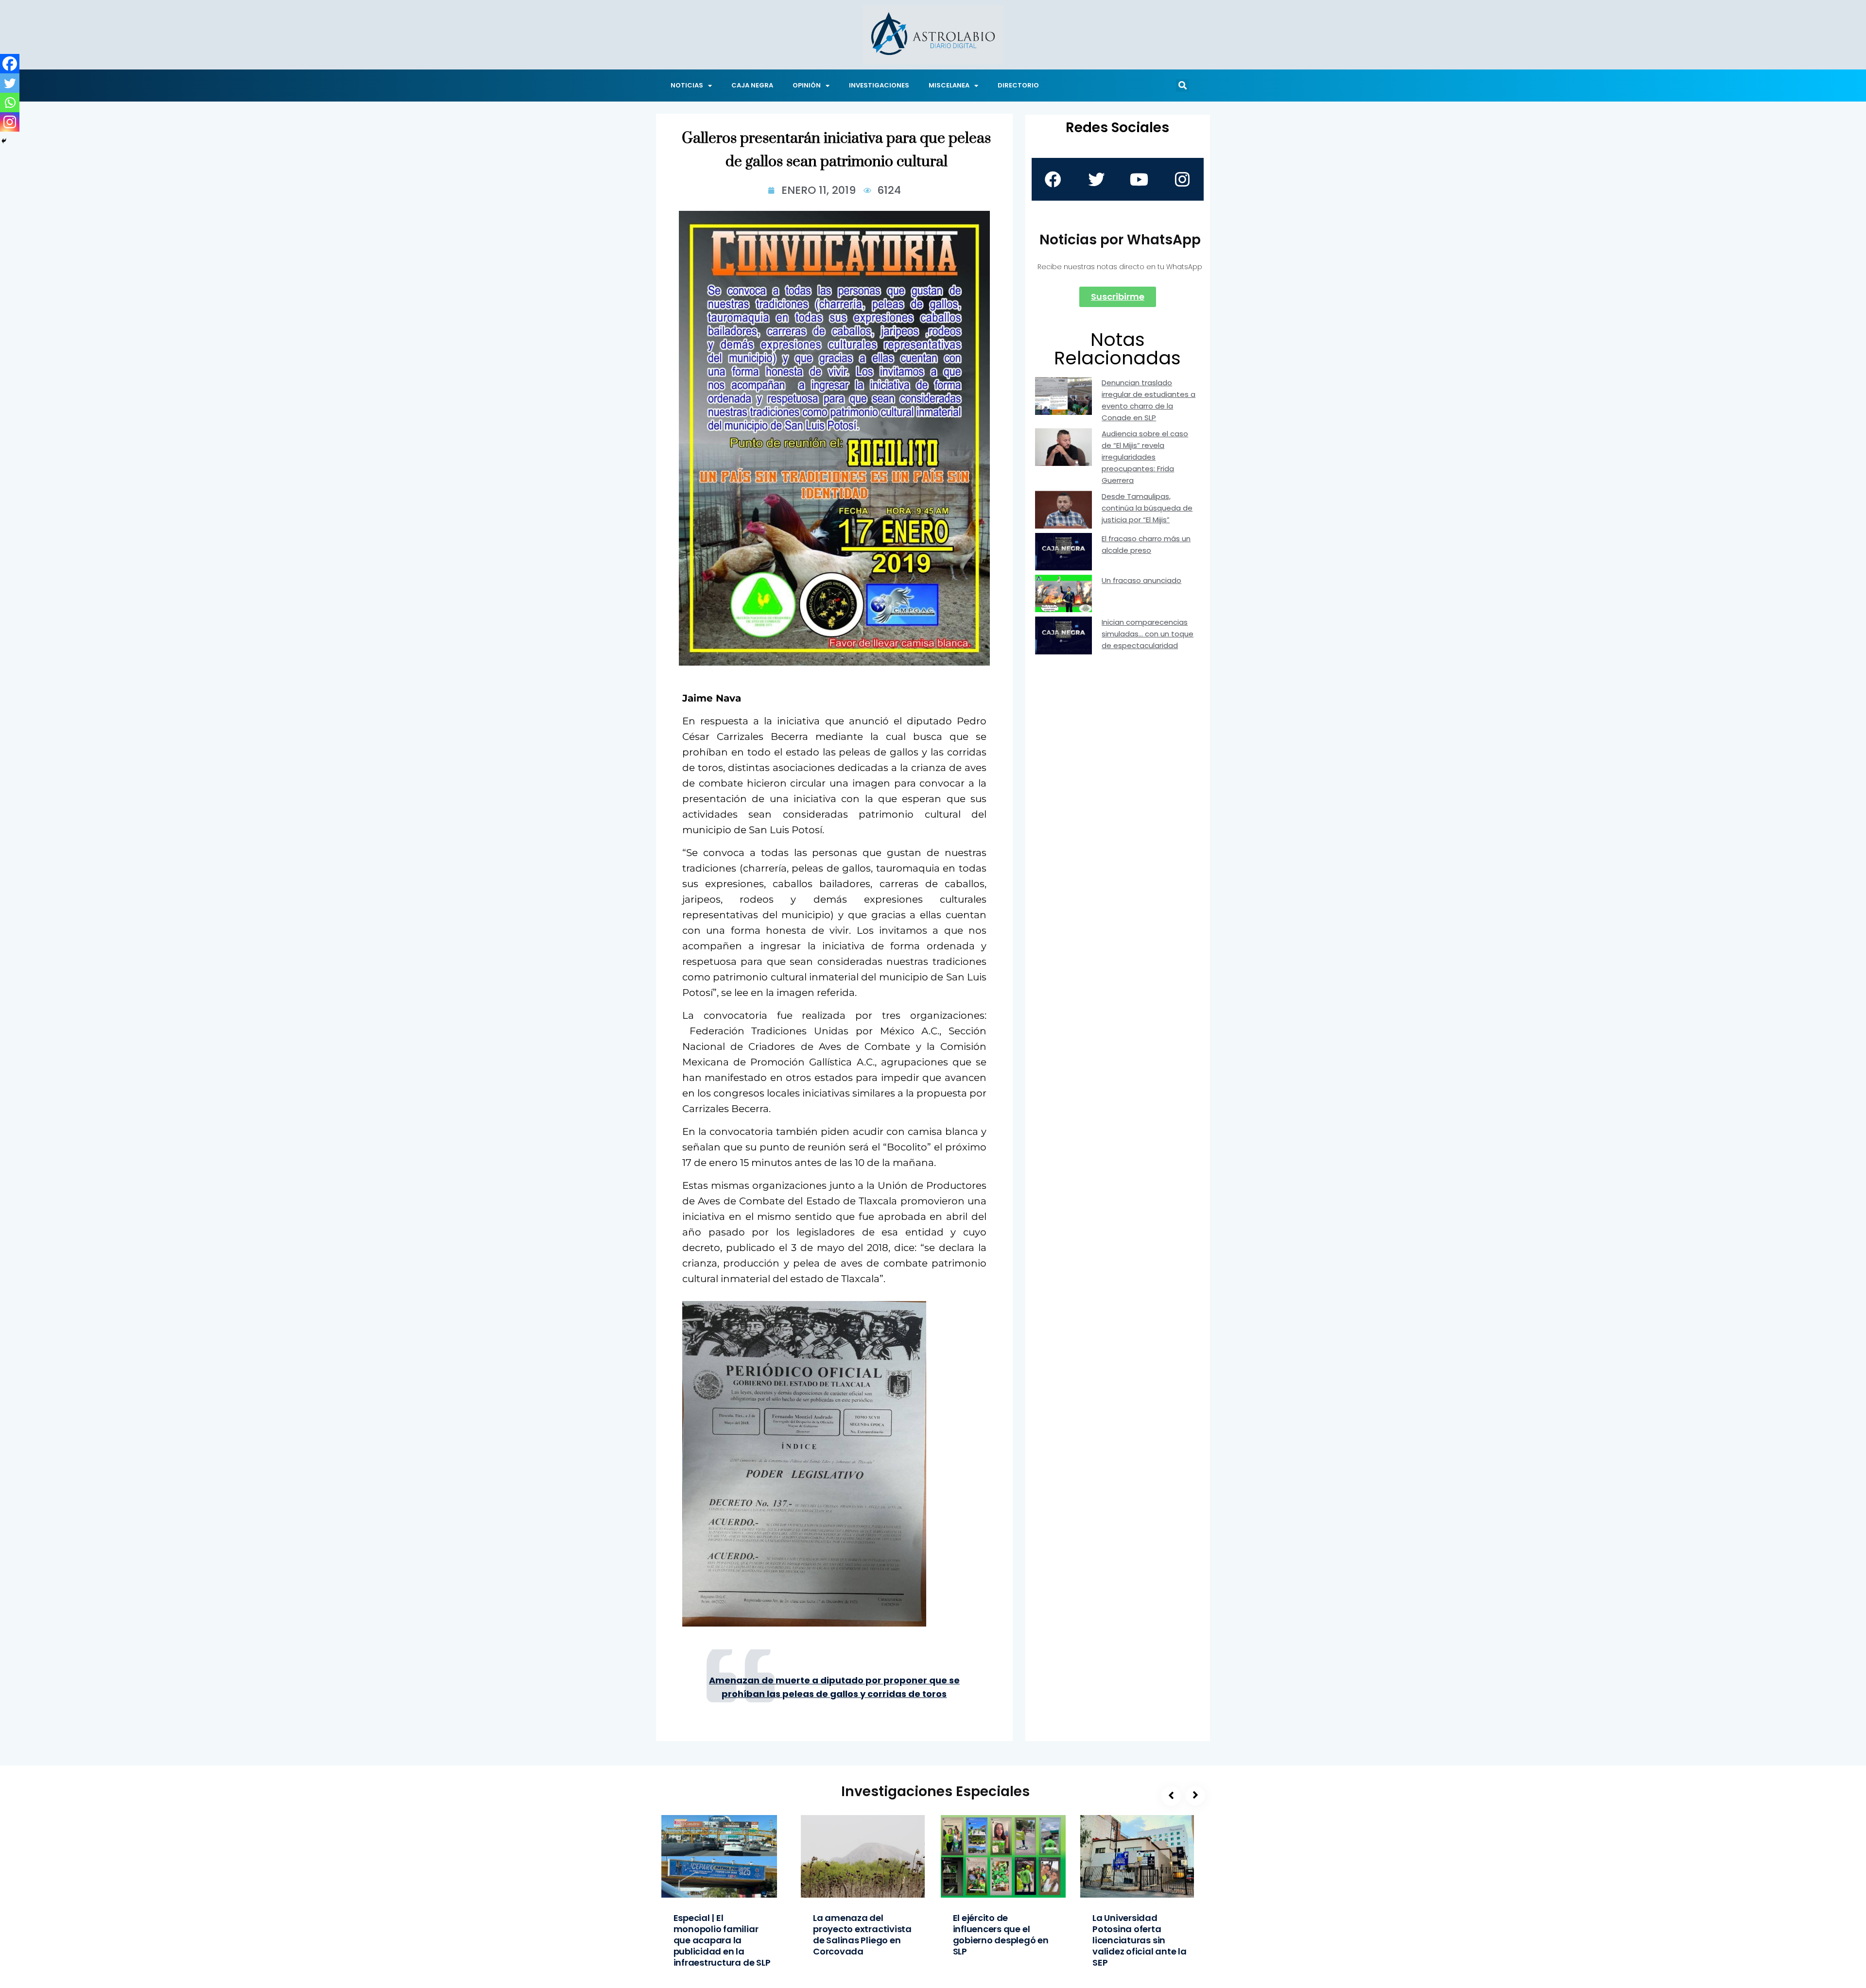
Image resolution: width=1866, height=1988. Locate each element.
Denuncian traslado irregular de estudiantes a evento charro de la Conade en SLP (1149, 400)
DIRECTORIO (1018, 85)
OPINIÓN (807, 85)
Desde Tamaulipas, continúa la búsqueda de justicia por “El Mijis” (1147, 508)
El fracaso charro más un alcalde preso (1146, 544)
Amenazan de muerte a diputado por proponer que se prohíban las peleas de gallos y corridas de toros (834, 1687)
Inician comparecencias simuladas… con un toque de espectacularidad (1148, 634)
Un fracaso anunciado (1141, 580)
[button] (1182, 86)
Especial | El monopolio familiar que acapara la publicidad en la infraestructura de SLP (722, 1940)
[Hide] (4, 141)
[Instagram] (10, 122)
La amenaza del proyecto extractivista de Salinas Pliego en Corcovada (862, 1935)
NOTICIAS (687, 85)
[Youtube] (1139, 179)
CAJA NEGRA (752, 85)
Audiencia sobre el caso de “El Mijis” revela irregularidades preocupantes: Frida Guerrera (1145, 457)
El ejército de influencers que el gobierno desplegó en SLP (1001, 1935)
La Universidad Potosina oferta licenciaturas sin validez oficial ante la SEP (1140, 1940)
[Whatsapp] (10, 103)
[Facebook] (10, 64)
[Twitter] (10, 83)
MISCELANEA (949, 85)
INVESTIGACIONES (879, 85)
